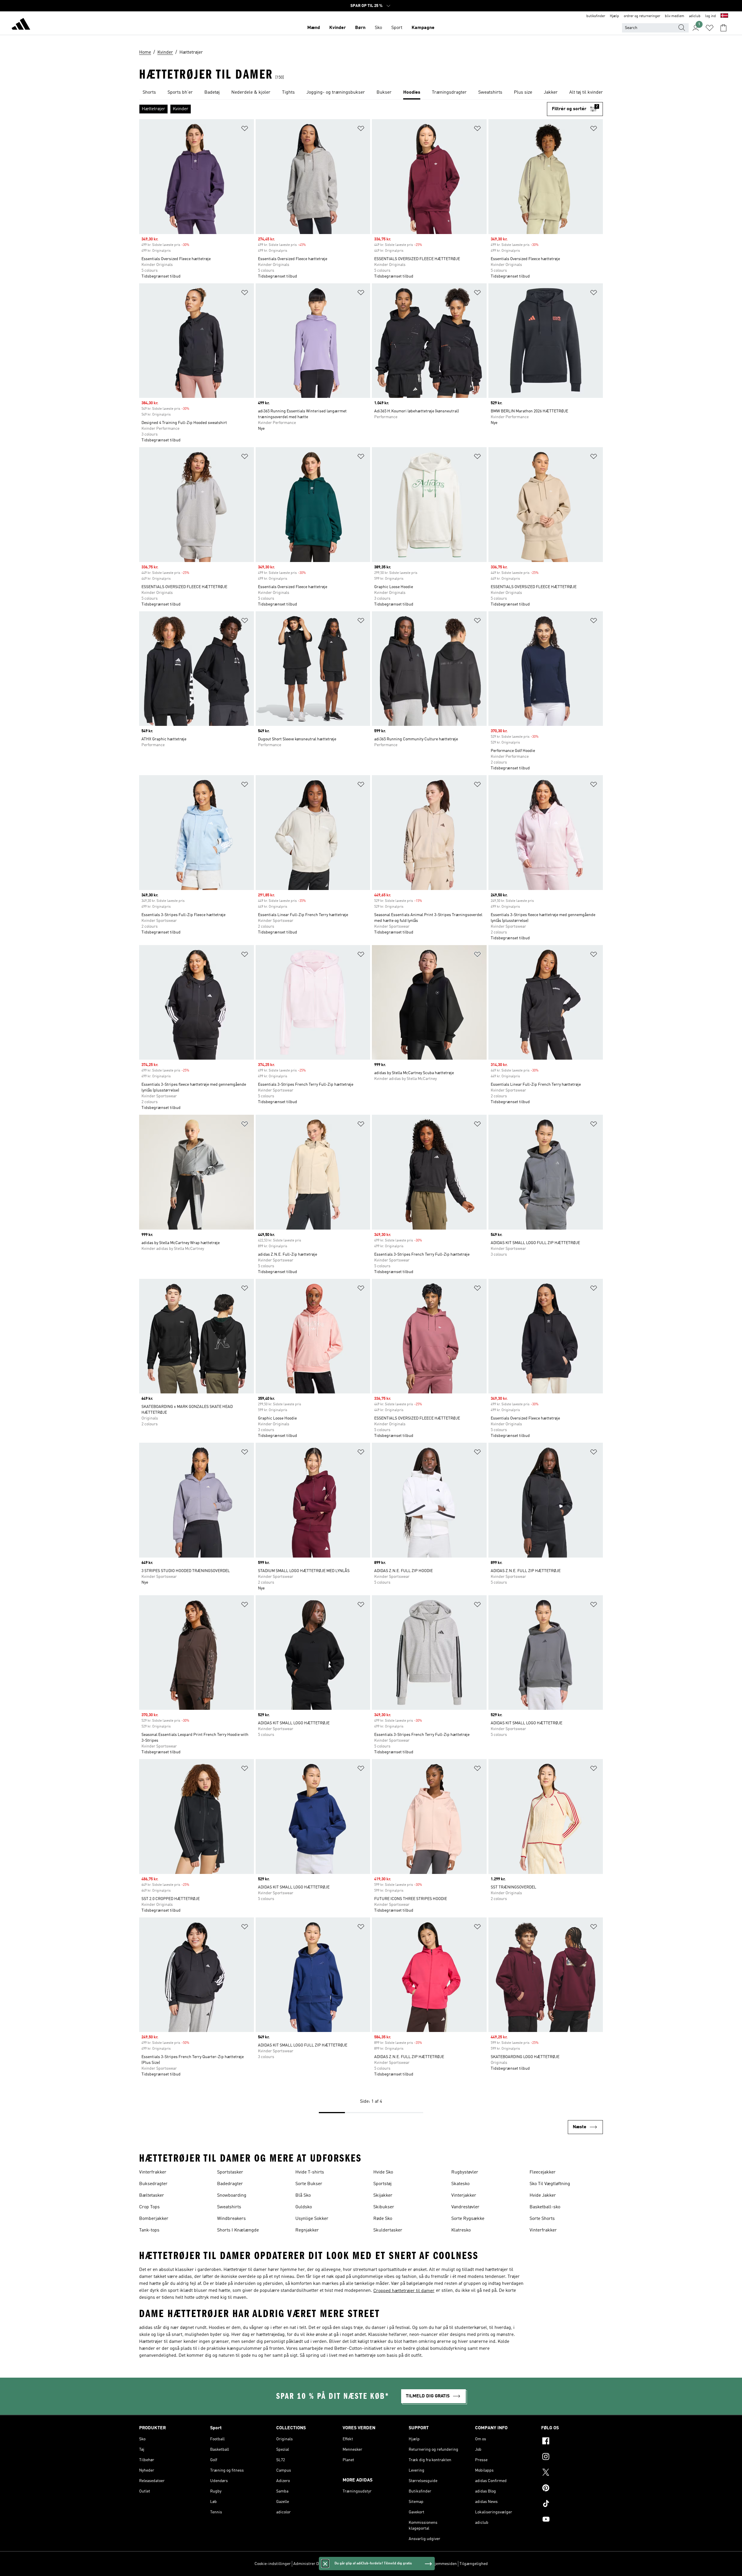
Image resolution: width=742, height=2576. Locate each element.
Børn (360, 28)
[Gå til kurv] (723, 28)
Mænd (314, 28)
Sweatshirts (229, 2207)
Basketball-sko (545, 2207)
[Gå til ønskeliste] (710, 28)
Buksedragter (153, 2184)
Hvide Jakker (543, 2196)
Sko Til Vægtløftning (550, 2184)
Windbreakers (231, 2219)
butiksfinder (596, 16)
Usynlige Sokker (312, 2219)
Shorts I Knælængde (238, 2230)
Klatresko (461, 2230)
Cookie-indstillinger (273, 2564)
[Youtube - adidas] (572, 2520)
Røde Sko (383, 2219)
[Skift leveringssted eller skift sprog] (724, 16)
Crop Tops (149, 2207)
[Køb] (21, 25)
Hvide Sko (383, 2172)
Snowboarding (232, 2196)
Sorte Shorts (542, 2219)
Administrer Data (309, 2564)
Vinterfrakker (153, 2172)
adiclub (695, 16)
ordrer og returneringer (642, 16)
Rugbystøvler (465, 2172)
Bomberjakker (154, 2219)
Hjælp (614, 16)
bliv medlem (675, 16)
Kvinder (338, 28)
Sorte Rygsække (468, 2219)
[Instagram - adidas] (572, 2457)
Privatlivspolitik (358, 2564)
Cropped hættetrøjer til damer (404, 2291)
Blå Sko (303, 2196)
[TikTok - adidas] (572, 2504)
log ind (711, 16)
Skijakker (383, 2196)
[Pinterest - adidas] (572, 2489)
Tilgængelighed (474, 2564)
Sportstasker (230, 2172)
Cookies (334, 2564)
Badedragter (230, 2184)
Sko (378, 28)
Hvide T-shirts (310, 2172)
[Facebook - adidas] (572, 2442)
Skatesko (460, 2184)
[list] (371, 93)
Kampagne (423, 28)
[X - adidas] (572, 2473)
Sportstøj (382, 2184)
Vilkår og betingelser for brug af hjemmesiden (416, 2564)
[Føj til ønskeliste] (245, 129)
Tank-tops (149, 2230)
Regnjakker (307, 2230)
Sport (397, 28)
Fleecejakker (543, 2172)
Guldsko (304, 2207)
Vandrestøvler (465, 2207)
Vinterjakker (464, 2196)
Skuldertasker (388, 2230)
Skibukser (384, 2207)
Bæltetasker (152, 2196)
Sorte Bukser (309, 2184)
